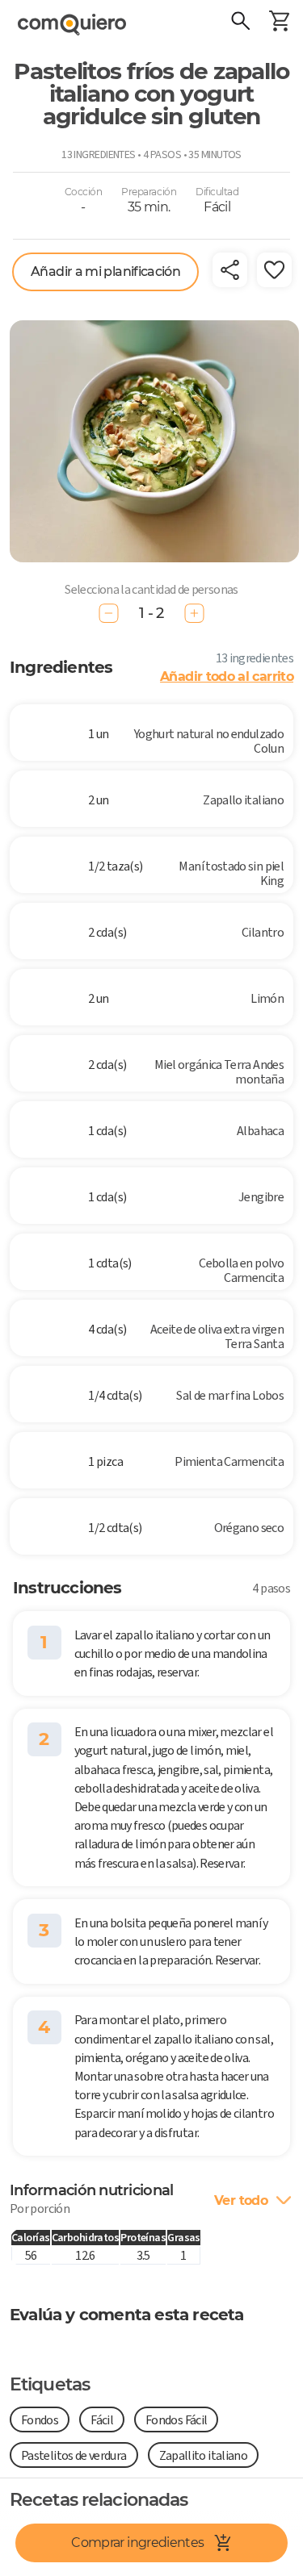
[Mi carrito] (279, 23)
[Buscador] (240, 23)
